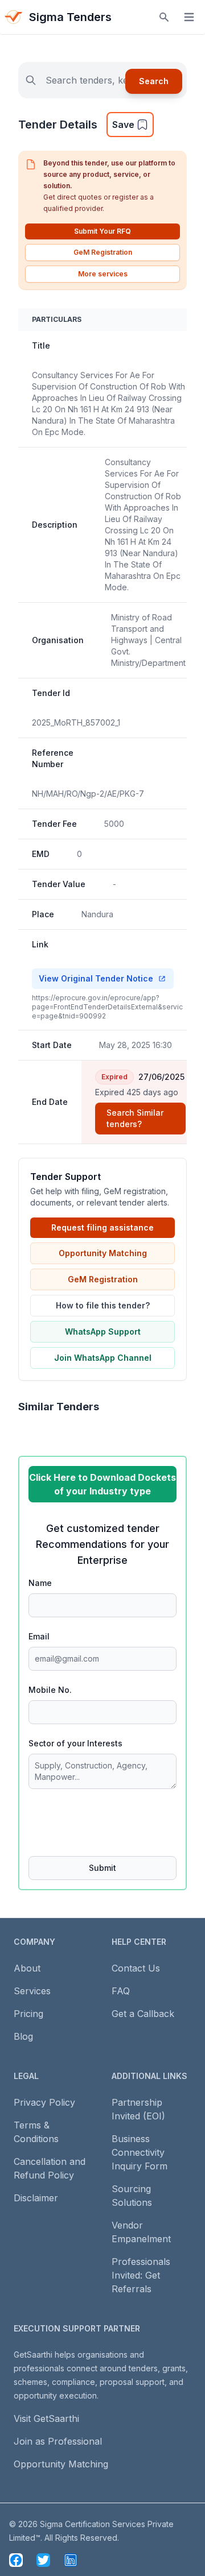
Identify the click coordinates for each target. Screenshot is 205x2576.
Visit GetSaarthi (46, 2418)
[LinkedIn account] (71, 2560)
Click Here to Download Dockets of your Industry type (102, 1484)
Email (39, 1636)
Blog (23, 2036)
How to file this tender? (103, 1305)
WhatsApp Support (103, 1332)
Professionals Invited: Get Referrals (141, 2275)
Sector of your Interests (75, 1743)
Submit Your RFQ (102, 231)
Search (154, 81)
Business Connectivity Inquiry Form (140, 2152)
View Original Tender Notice (96, 978)
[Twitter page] (43, 2560)
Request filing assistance (102, 1227)
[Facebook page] (16, 2560)
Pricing (28, 2014)
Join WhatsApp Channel (103, 1358)
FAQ (121, 1991)
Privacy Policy (44, 2102)
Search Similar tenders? (135, 1118)
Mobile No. (50, 1690)
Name (40, 1583)
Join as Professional (58, 2441)
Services (32, 1991)
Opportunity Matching (103, 1253)
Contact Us (136, 1968)
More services (103, 274)
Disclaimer (36, 2198)
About (27, 1968)
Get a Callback (143, 2014)
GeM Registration (103, 252)
